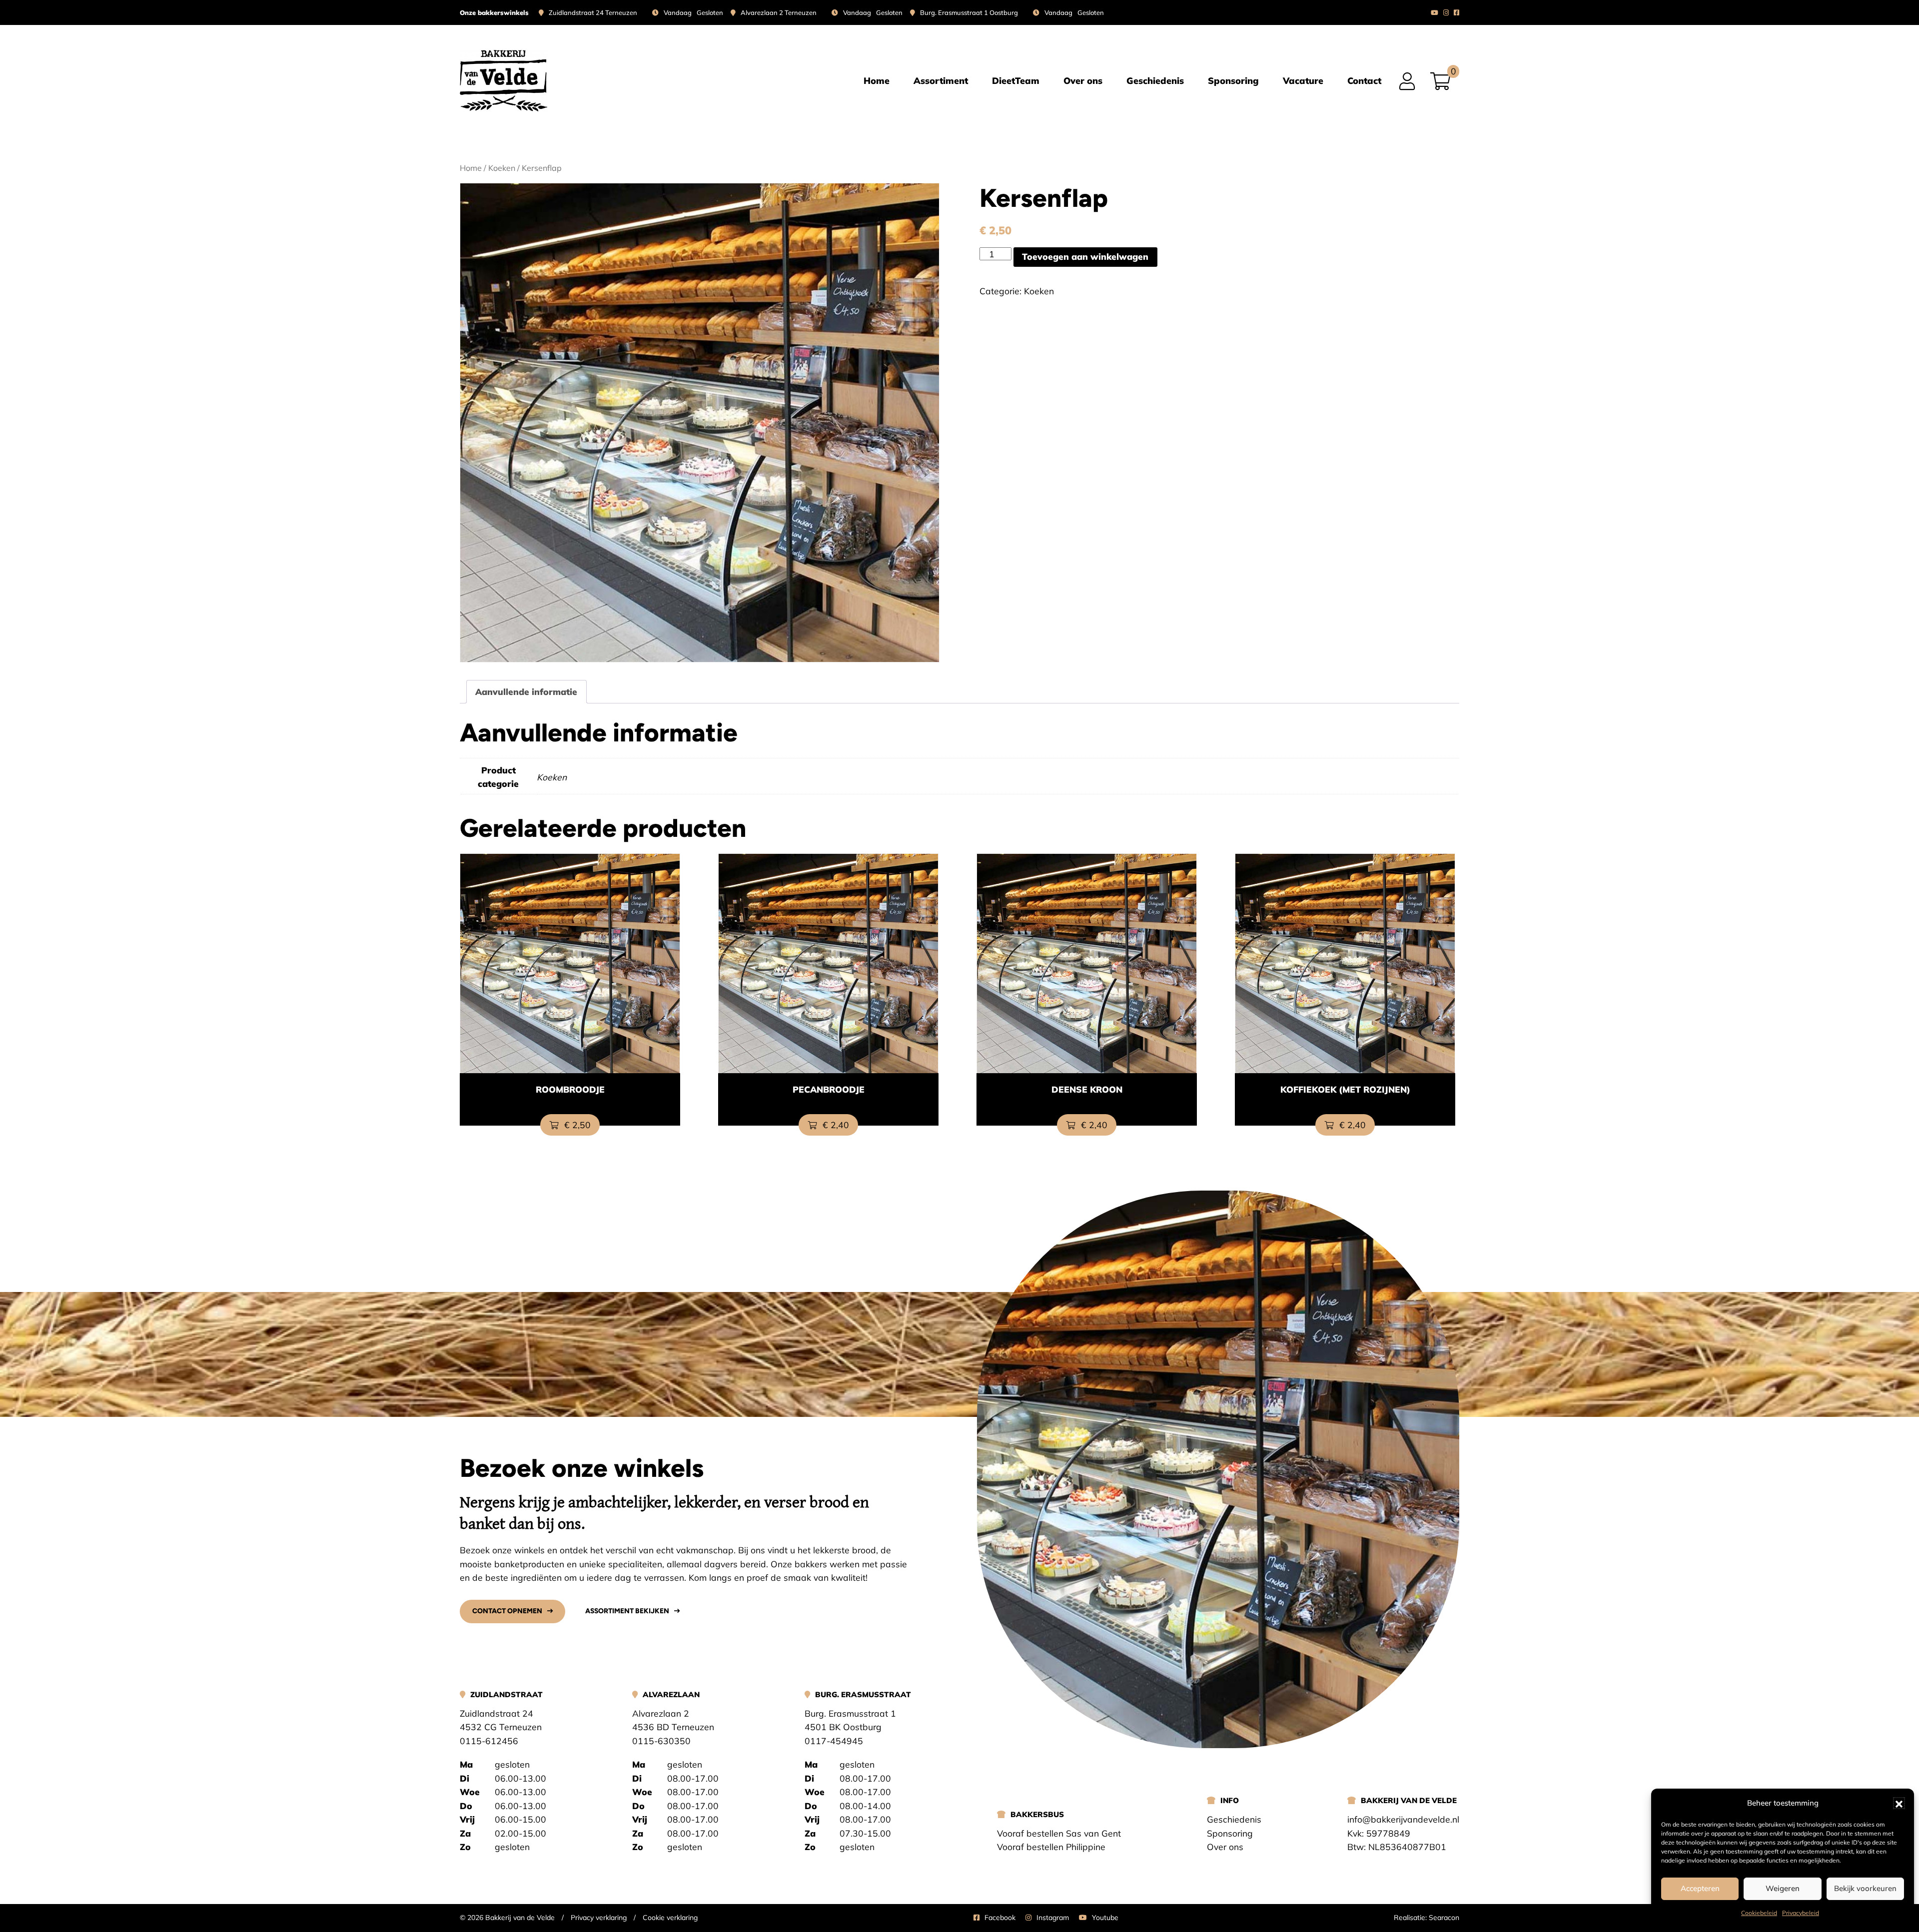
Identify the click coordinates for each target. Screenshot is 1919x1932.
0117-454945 (834, 1741)
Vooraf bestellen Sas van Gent (1059, 1833)
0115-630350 (661, 1741)
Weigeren (1783, 1888)
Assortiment (941, 80)
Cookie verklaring (670, 1918)
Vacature (1303, 80)
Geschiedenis (1155, 80)
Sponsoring (1233, 80)
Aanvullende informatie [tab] (526, 691)
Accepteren (1700, 1888)
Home (877, 80)
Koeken (502, 168)
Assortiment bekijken (627, 1611)
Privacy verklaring (599, 1918)
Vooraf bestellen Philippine (1051, 1847)
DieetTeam (1016, 80)
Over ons (1083, 80)
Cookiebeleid (1759, 1913)
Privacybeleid (1801, 1913)
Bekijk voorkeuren (1865, 1888)
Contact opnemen (507, 1611)
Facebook (1000, 1918)
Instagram (1053, 1918)
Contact (1364, 80)
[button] (1899, 1803)
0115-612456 (489, 1741)
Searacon (1444, 1918)
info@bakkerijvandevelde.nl (1403, 1819)
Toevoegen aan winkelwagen (1085, 256)
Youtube (1105, 1918)
